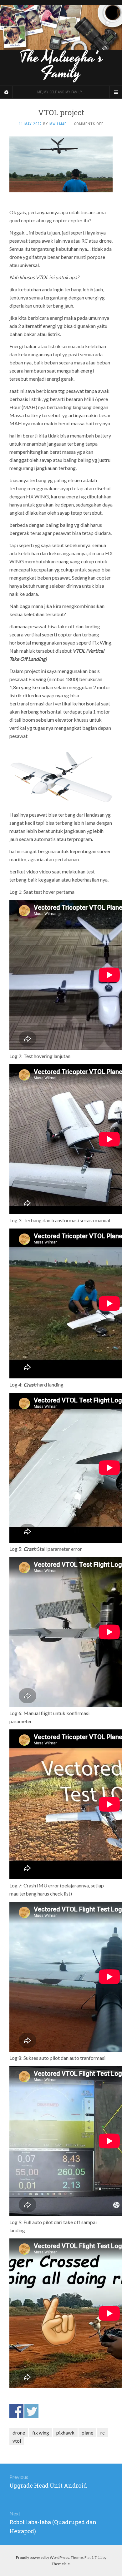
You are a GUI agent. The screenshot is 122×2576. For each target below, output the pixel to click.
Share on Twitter (31, 2411)
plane (87, 2433)
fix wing (41, 2433)
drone (19, 2433)
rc (103, 2433)
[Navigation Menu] (116, 92)
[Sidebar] (6, 92)
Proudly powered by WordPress (43, 2557)
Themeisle (61, 2564)
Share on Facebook (16, 2411)
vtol (17, 2441)
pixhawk (65, 2433)
